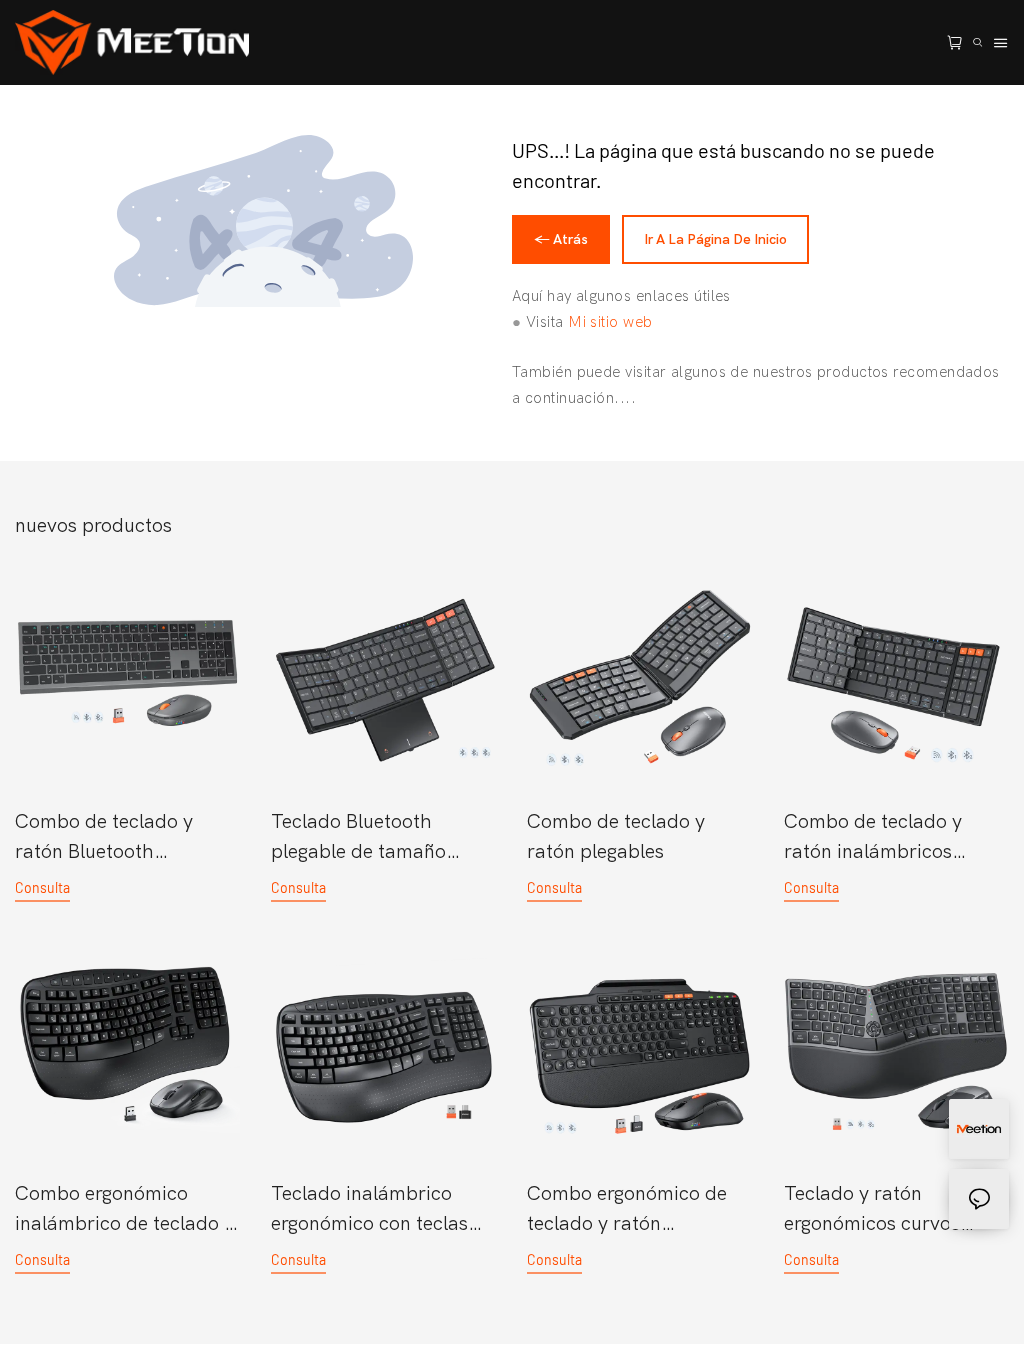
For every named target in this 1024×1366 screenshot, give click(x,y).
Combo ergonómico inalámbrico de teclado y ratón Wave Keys (124, 1210)
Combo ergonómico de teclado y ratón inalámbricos (627, 1210)
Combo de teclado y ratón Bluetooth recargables (104, 838)
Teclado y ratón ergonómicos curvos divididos (872, 1210)
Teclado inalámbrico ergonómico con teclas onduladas (369, 1210)
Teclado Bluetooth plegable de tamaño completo (358, 838)
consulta (42, 887)
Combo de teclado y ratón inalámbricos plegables (873, 838)
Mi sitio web (610, 322)
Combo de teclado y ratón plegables (616, 836)
